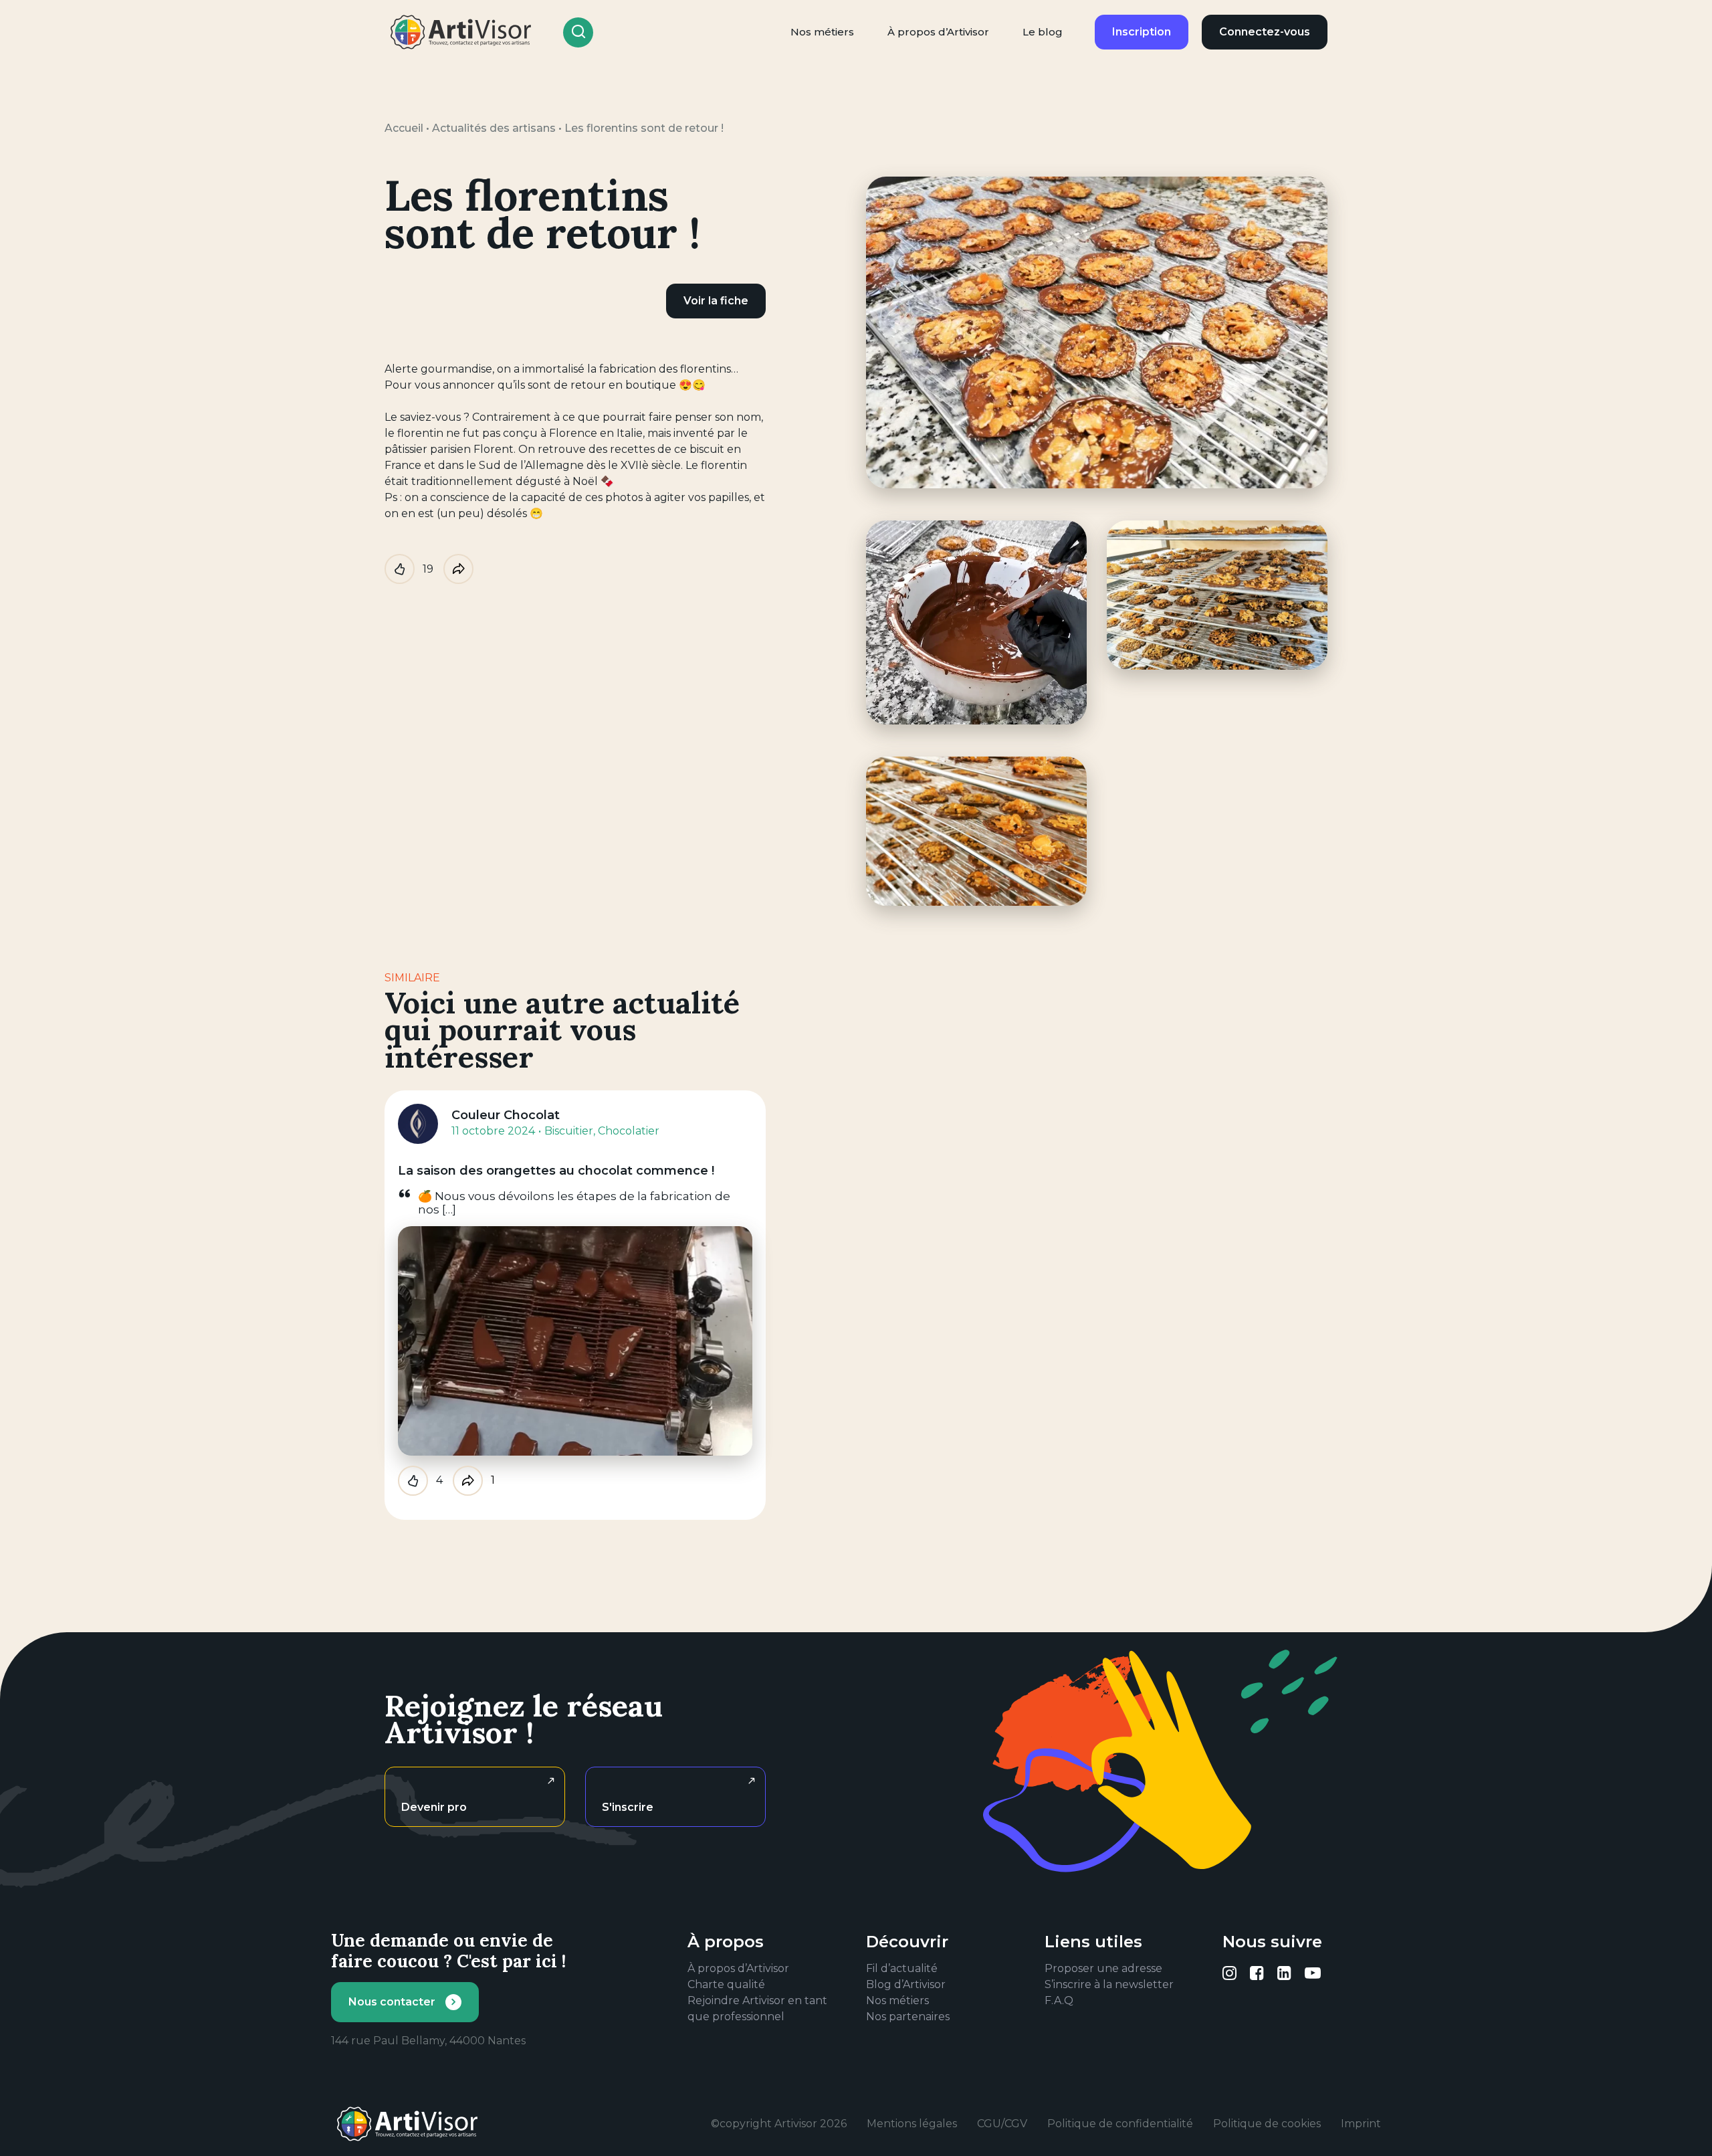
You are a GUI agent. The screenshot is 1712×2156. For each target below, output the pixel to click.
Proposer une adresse (1103, 1968)
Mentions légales (912, 2124)
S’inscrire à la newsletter (1109, 1984)
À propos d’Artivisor (938, 32)
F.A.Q (1059, 2000)
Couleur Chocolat (506, 1115)
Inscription (1142, 32)
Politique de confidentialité (1120, 2124)
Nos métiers (822, 32)
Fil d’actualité (902, 1968)
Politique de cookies (1267, 2124)
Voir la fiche (716, 301)
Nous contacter (392, 2002)
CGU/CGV (1002, 2124)
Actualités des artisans (494, 128)
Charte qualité (726, 1984)
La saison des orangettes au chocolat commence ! (556, 1171)
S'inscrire (628, 1807)
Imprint (1361, 2124)
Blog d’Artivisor (906, 1984)
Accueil (404, 128)
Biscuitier (569, 1131)
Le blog (1043, 32)
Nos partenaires (908, 2017)
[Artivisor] (461, 32)
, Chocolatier (626, 1131)
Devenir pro (434, 1807)
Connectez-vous (1265, 32)
